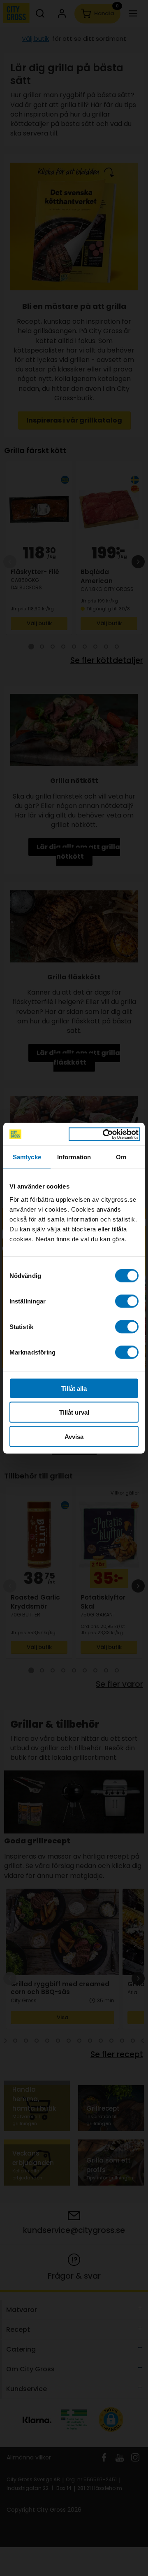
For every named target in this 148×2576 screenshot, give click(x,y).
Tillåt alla (74, 1388)
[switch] (127, 1301)
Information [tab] (74, 1157)
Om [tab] (121, 1157)
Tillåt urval (74, 1412)
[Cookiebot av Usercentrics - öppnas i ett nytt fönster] (104, 1134)
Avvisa (74, 1436)
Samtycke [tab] (27, 1157)
